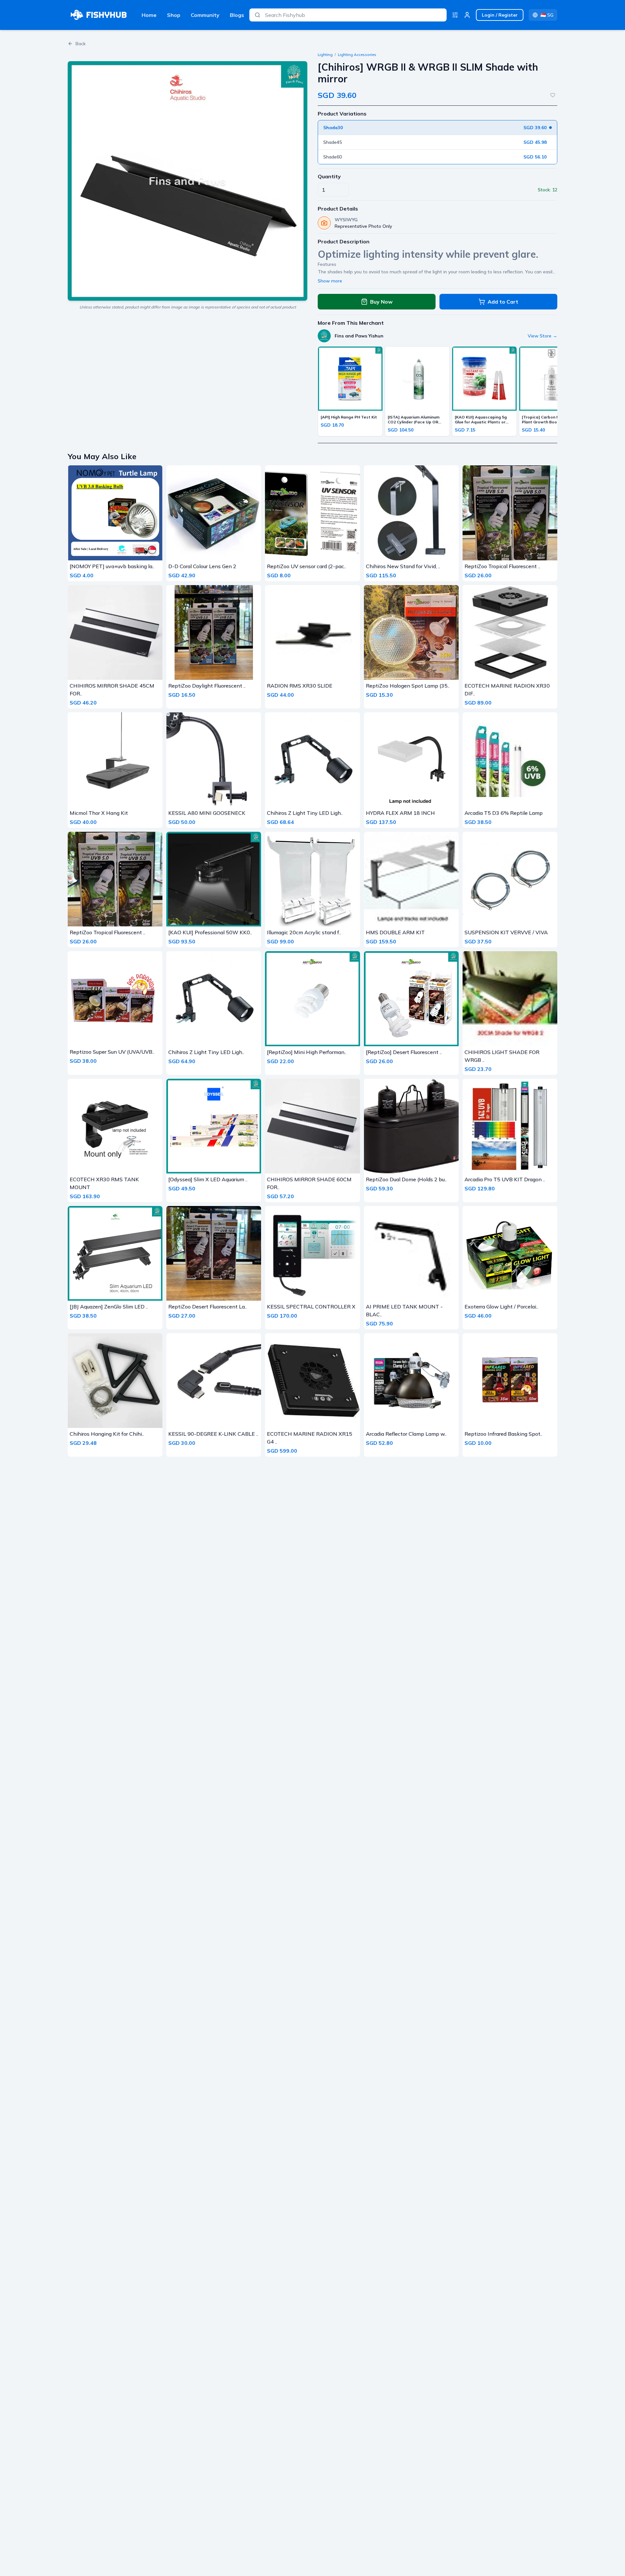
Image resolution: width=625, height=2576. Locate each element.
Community (205, 15)
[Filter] (455, 15)
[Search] (257, 15)
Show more (330, 281)
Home (149, 15)
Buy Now (381, 302)
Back (81, 44)
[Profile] (467, 15)
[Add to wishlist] (553, 95)
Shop (174, 15)
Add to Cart (503, 302)
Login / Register (500, 15)
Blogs (237, 15)
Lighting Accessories (357, 55)
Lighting (325, 55)
